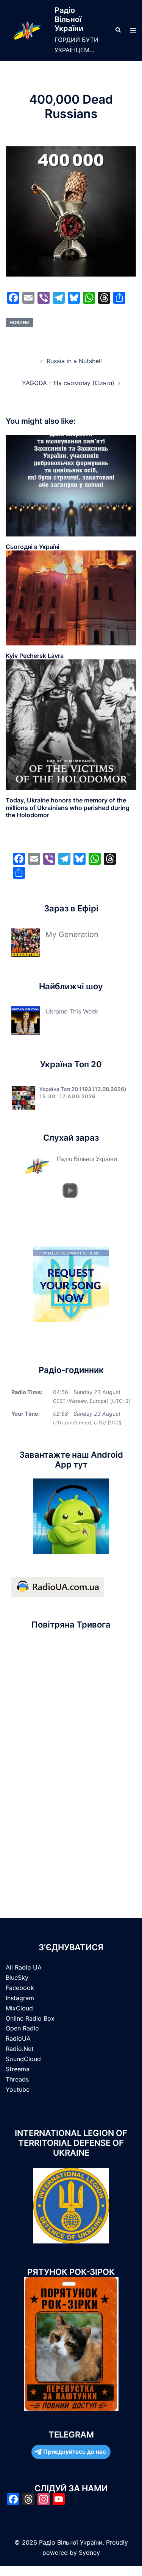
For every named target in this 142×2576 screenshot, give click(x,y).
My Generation (72, 934)
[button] (118, 30)
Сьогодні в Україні (33, 547)
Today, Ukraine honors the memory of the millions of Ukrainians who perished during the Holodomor (68, 807)
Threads (17, 2079)
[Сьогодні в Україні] (71, 485)
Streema (18, 2069)
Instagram (20, 1998)
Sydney (89, 2553)
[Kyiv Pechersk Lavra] (71, 597)
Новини (20, 323)
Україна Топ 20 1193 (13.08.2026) (83, 1089)
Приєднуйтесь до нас (75, 2452)
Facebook (20, 1988)
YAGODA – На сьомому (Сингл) (68, 383)
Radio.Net (20, 2049)
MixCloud (19, 2008)
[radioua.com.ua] (58, 1586)
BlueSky (17, 1977)
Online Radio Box (30, 2018)
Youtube (18, 2089)
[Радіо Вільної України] (27, 30)
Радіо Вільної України (69, 19)
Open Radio (22, 2028)
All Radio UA (24, 1967)
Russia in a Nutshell (74, 361)
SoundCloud (23, 2059)
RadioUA (18, 2038)
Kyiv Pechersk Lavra (35, 656)
